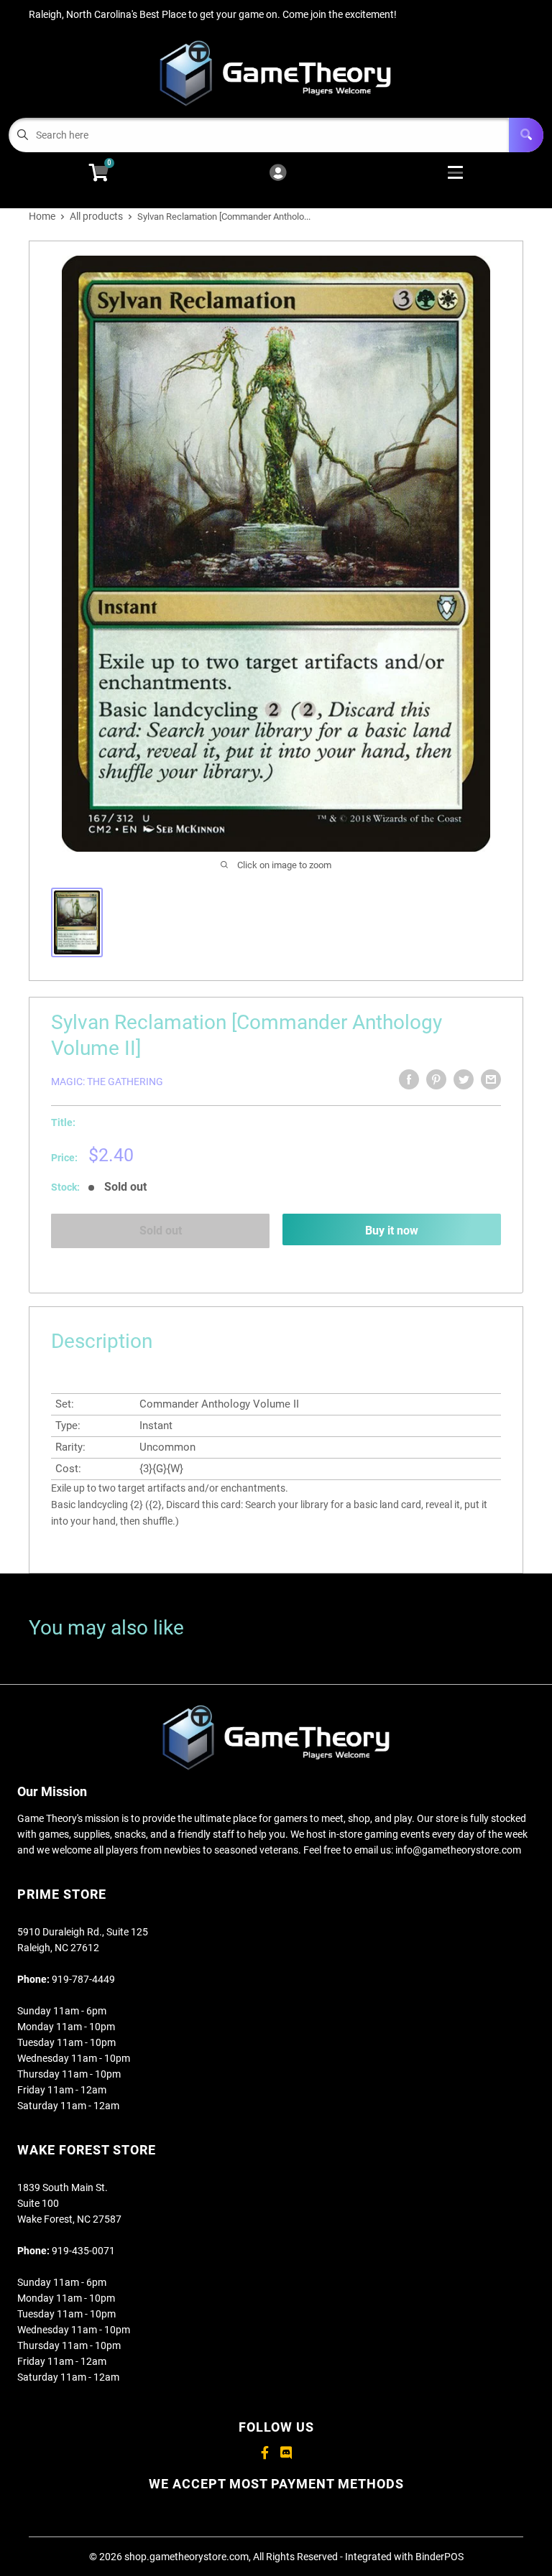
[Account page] (278, 173)
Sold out (161, 1231)
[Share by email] (491, 1079)
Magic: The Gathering (107, 1082)
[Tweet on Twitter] (464, 1079)
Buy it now (392, 1231)
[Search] (526, 135)
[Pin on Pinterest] (436, 1079)
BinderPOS (440, 2557)
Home (42, 216)
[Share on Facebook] (409, 1079)
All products (96, 216)
